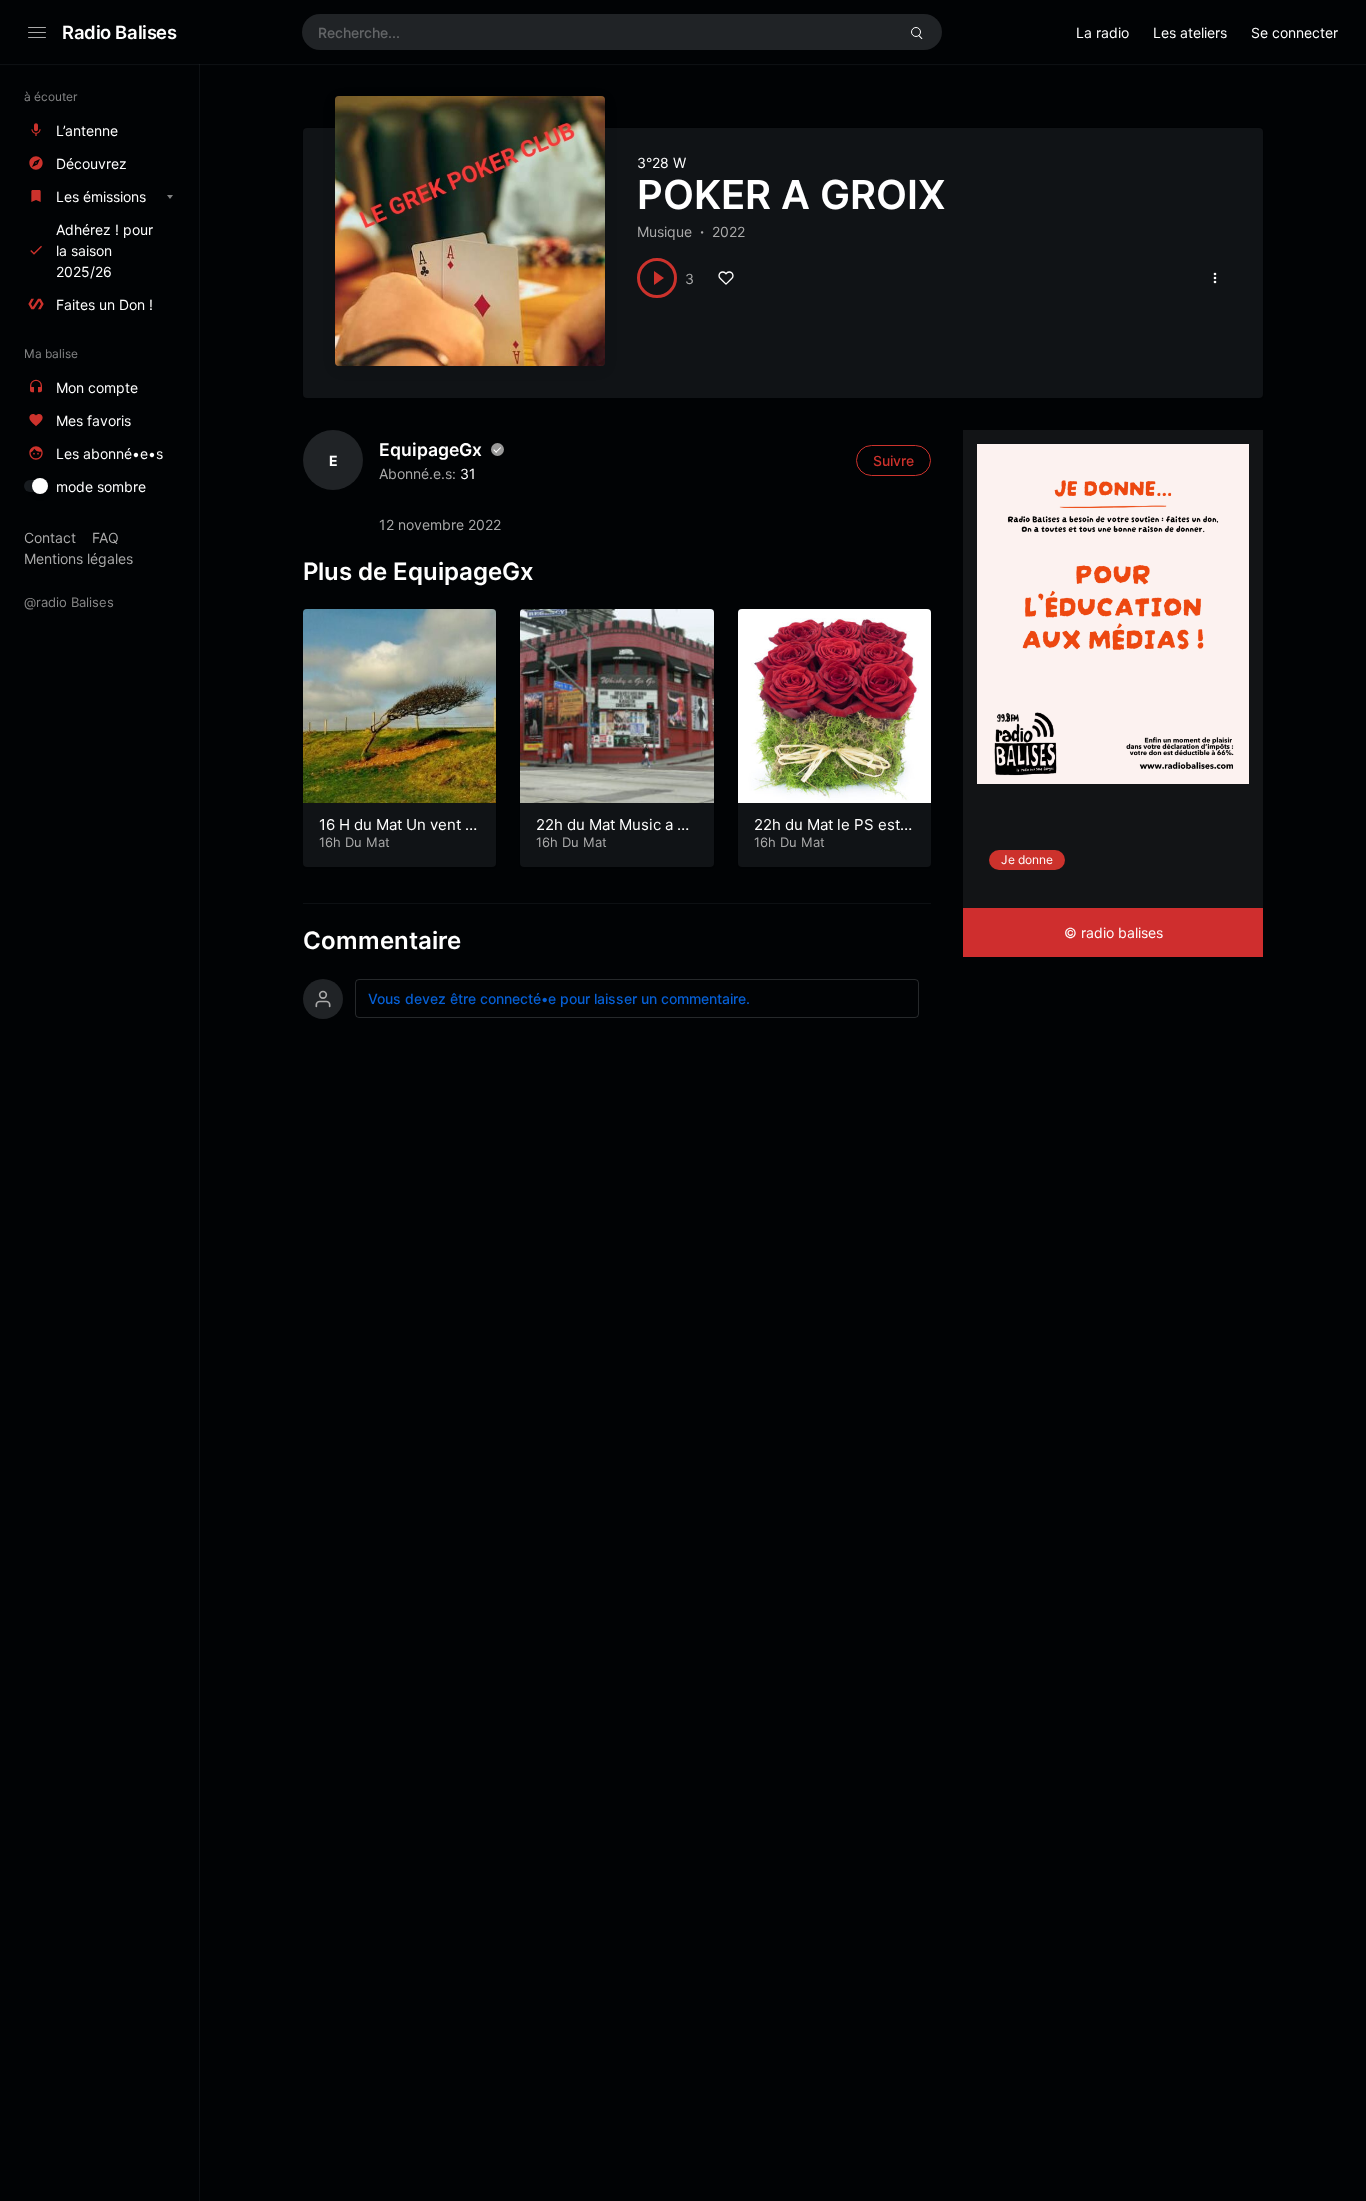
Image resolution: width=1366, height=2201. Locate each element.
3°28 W (661, 162)
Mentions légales (78, 558)
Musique (664, 231)
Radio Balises (119, 32)
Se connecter (1294, 32)
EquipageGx (430, 449)
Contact (50, 537)
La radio (1102, 32)
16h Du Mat (354, 842)
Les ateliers (1190, 32)
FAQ (105, 537)
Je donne (1027, 859)
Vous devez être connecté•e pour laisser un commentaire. (559, 998)
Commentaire (382, 940)
